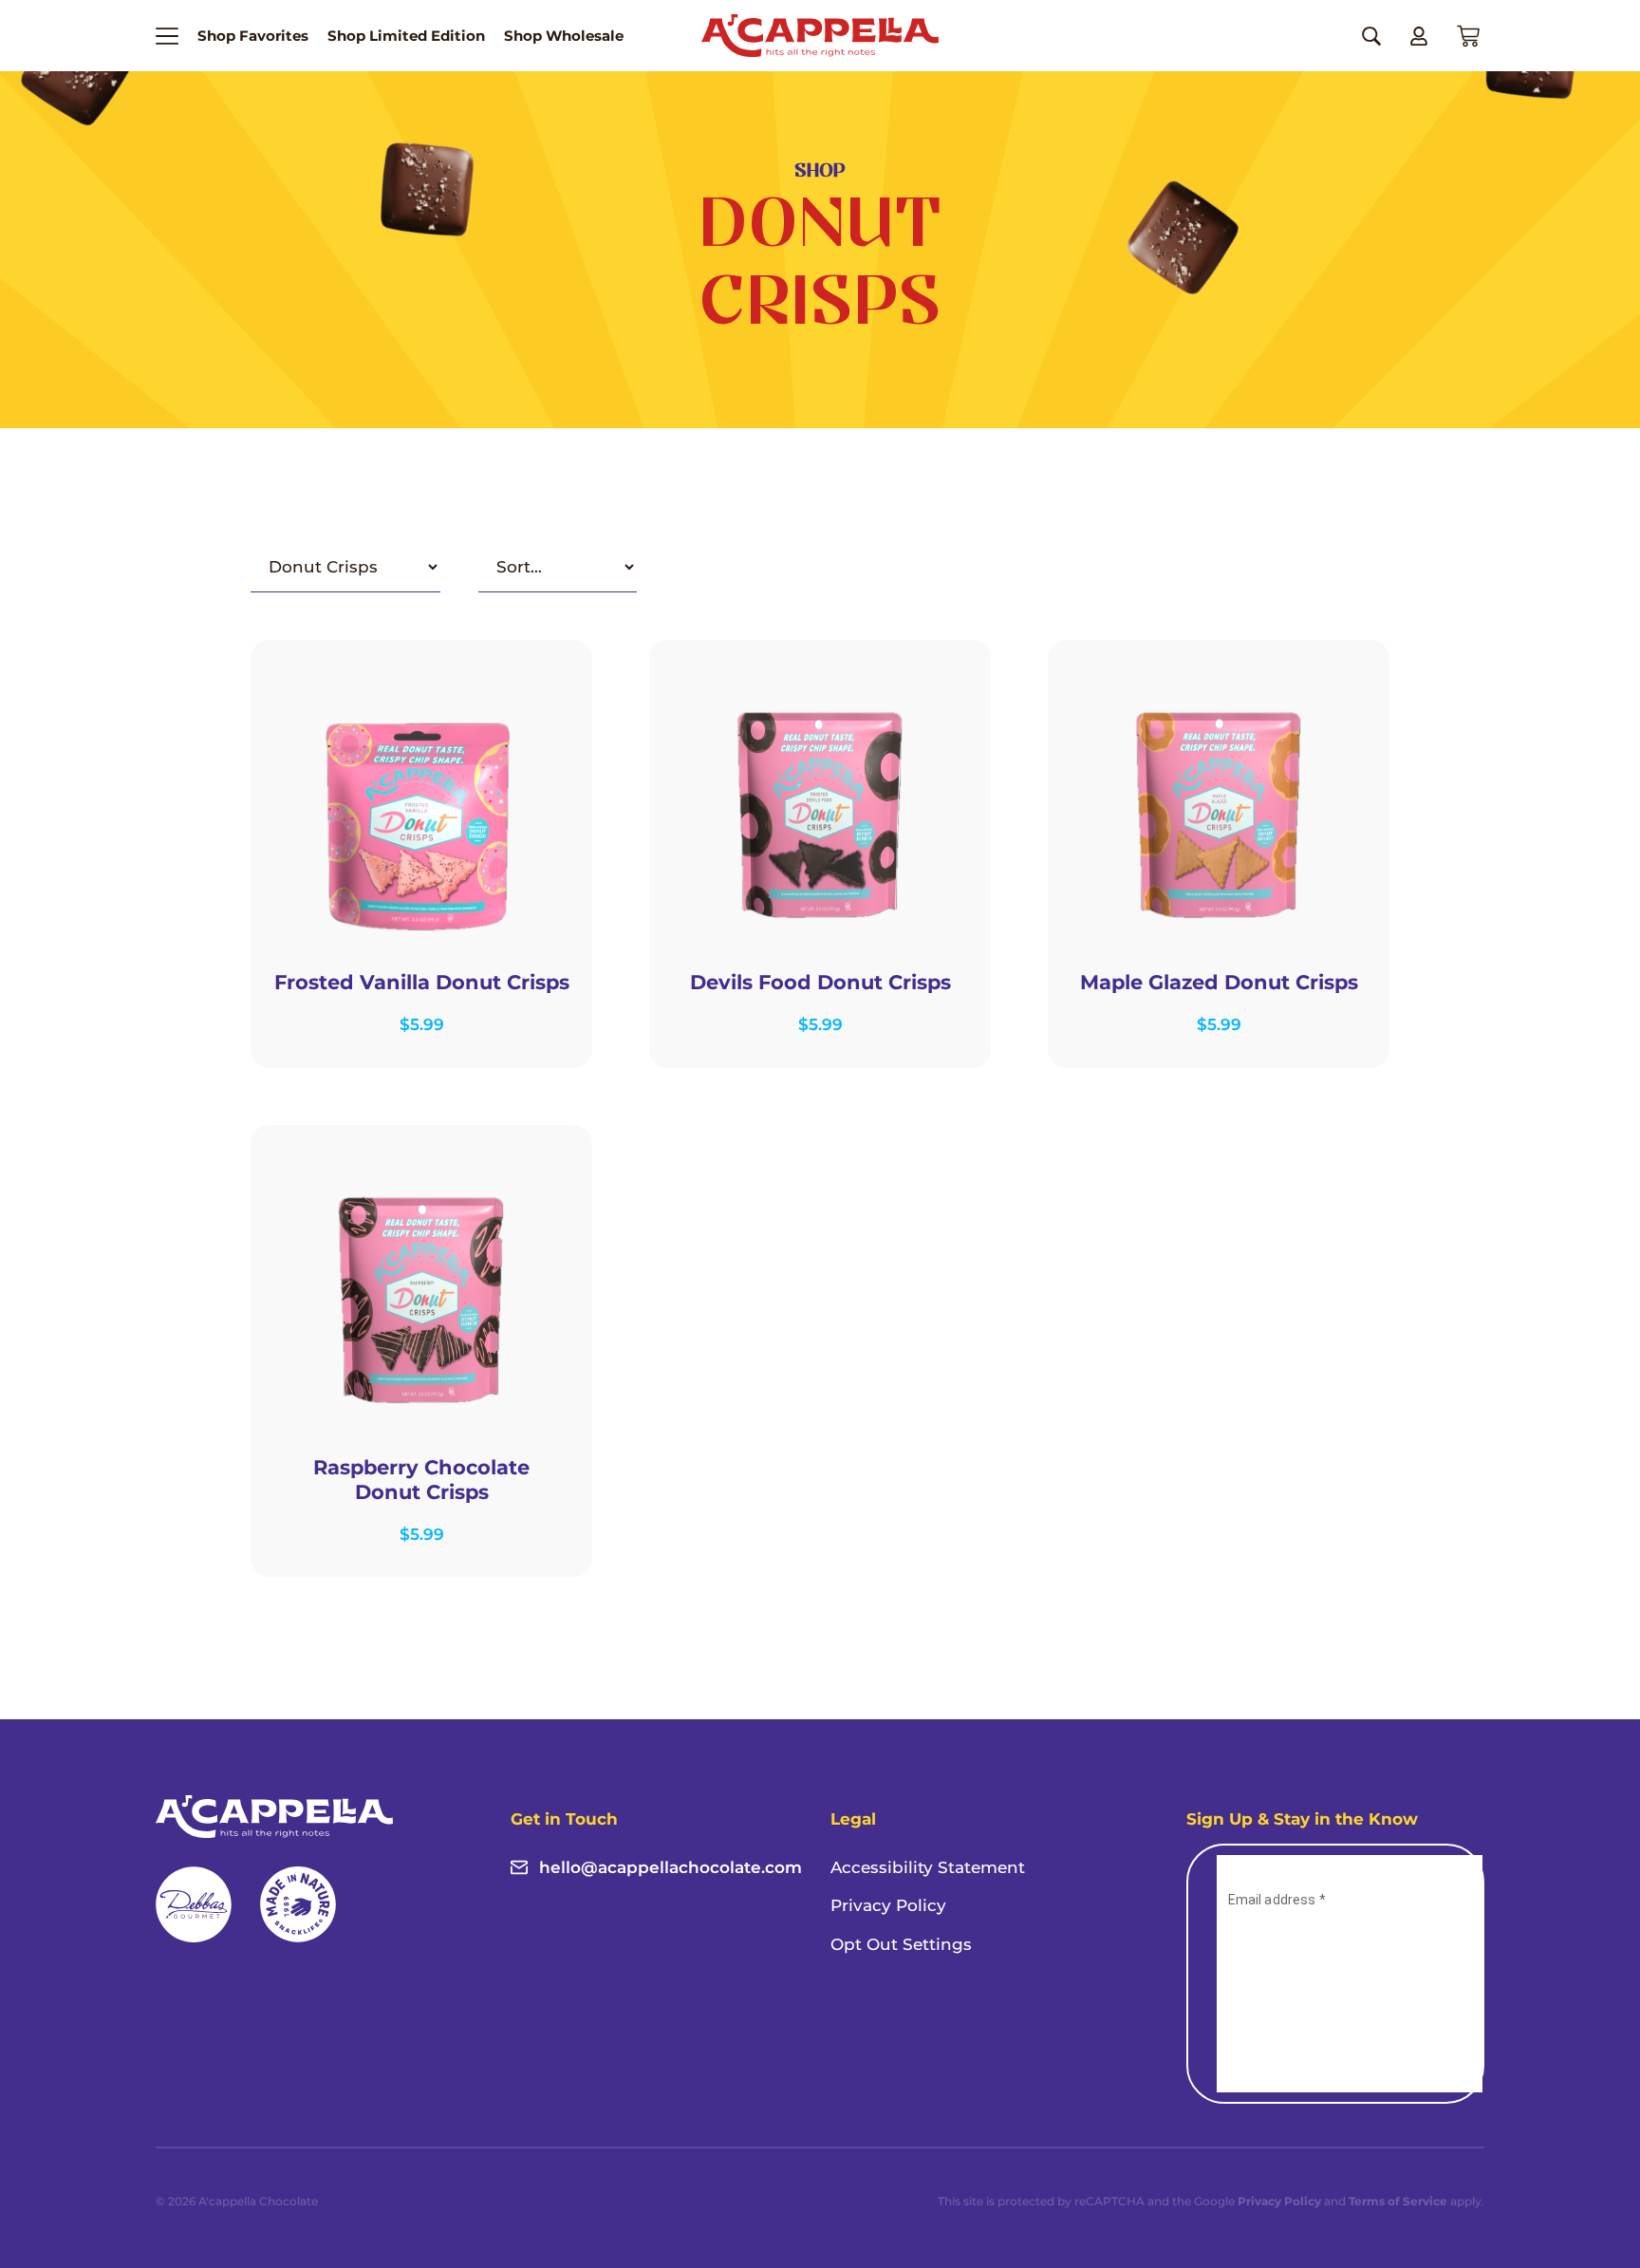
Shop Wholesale (564, 36)
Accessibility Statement (928, 1867)
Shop (820, 171)
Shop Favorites (253, 36)
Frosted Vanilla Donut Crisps (422, 982)
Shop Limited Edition (406, 36)
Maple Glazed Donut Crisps (1219, 982)
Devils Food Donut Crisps (820, 982)
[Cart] (1468, 36)
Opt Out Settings (901, 1944)
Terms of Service (1398, 2201)
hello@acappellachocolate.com (671, 1867)
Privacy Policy (888, 1905)
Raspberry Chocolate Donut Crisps (421, 1480)
